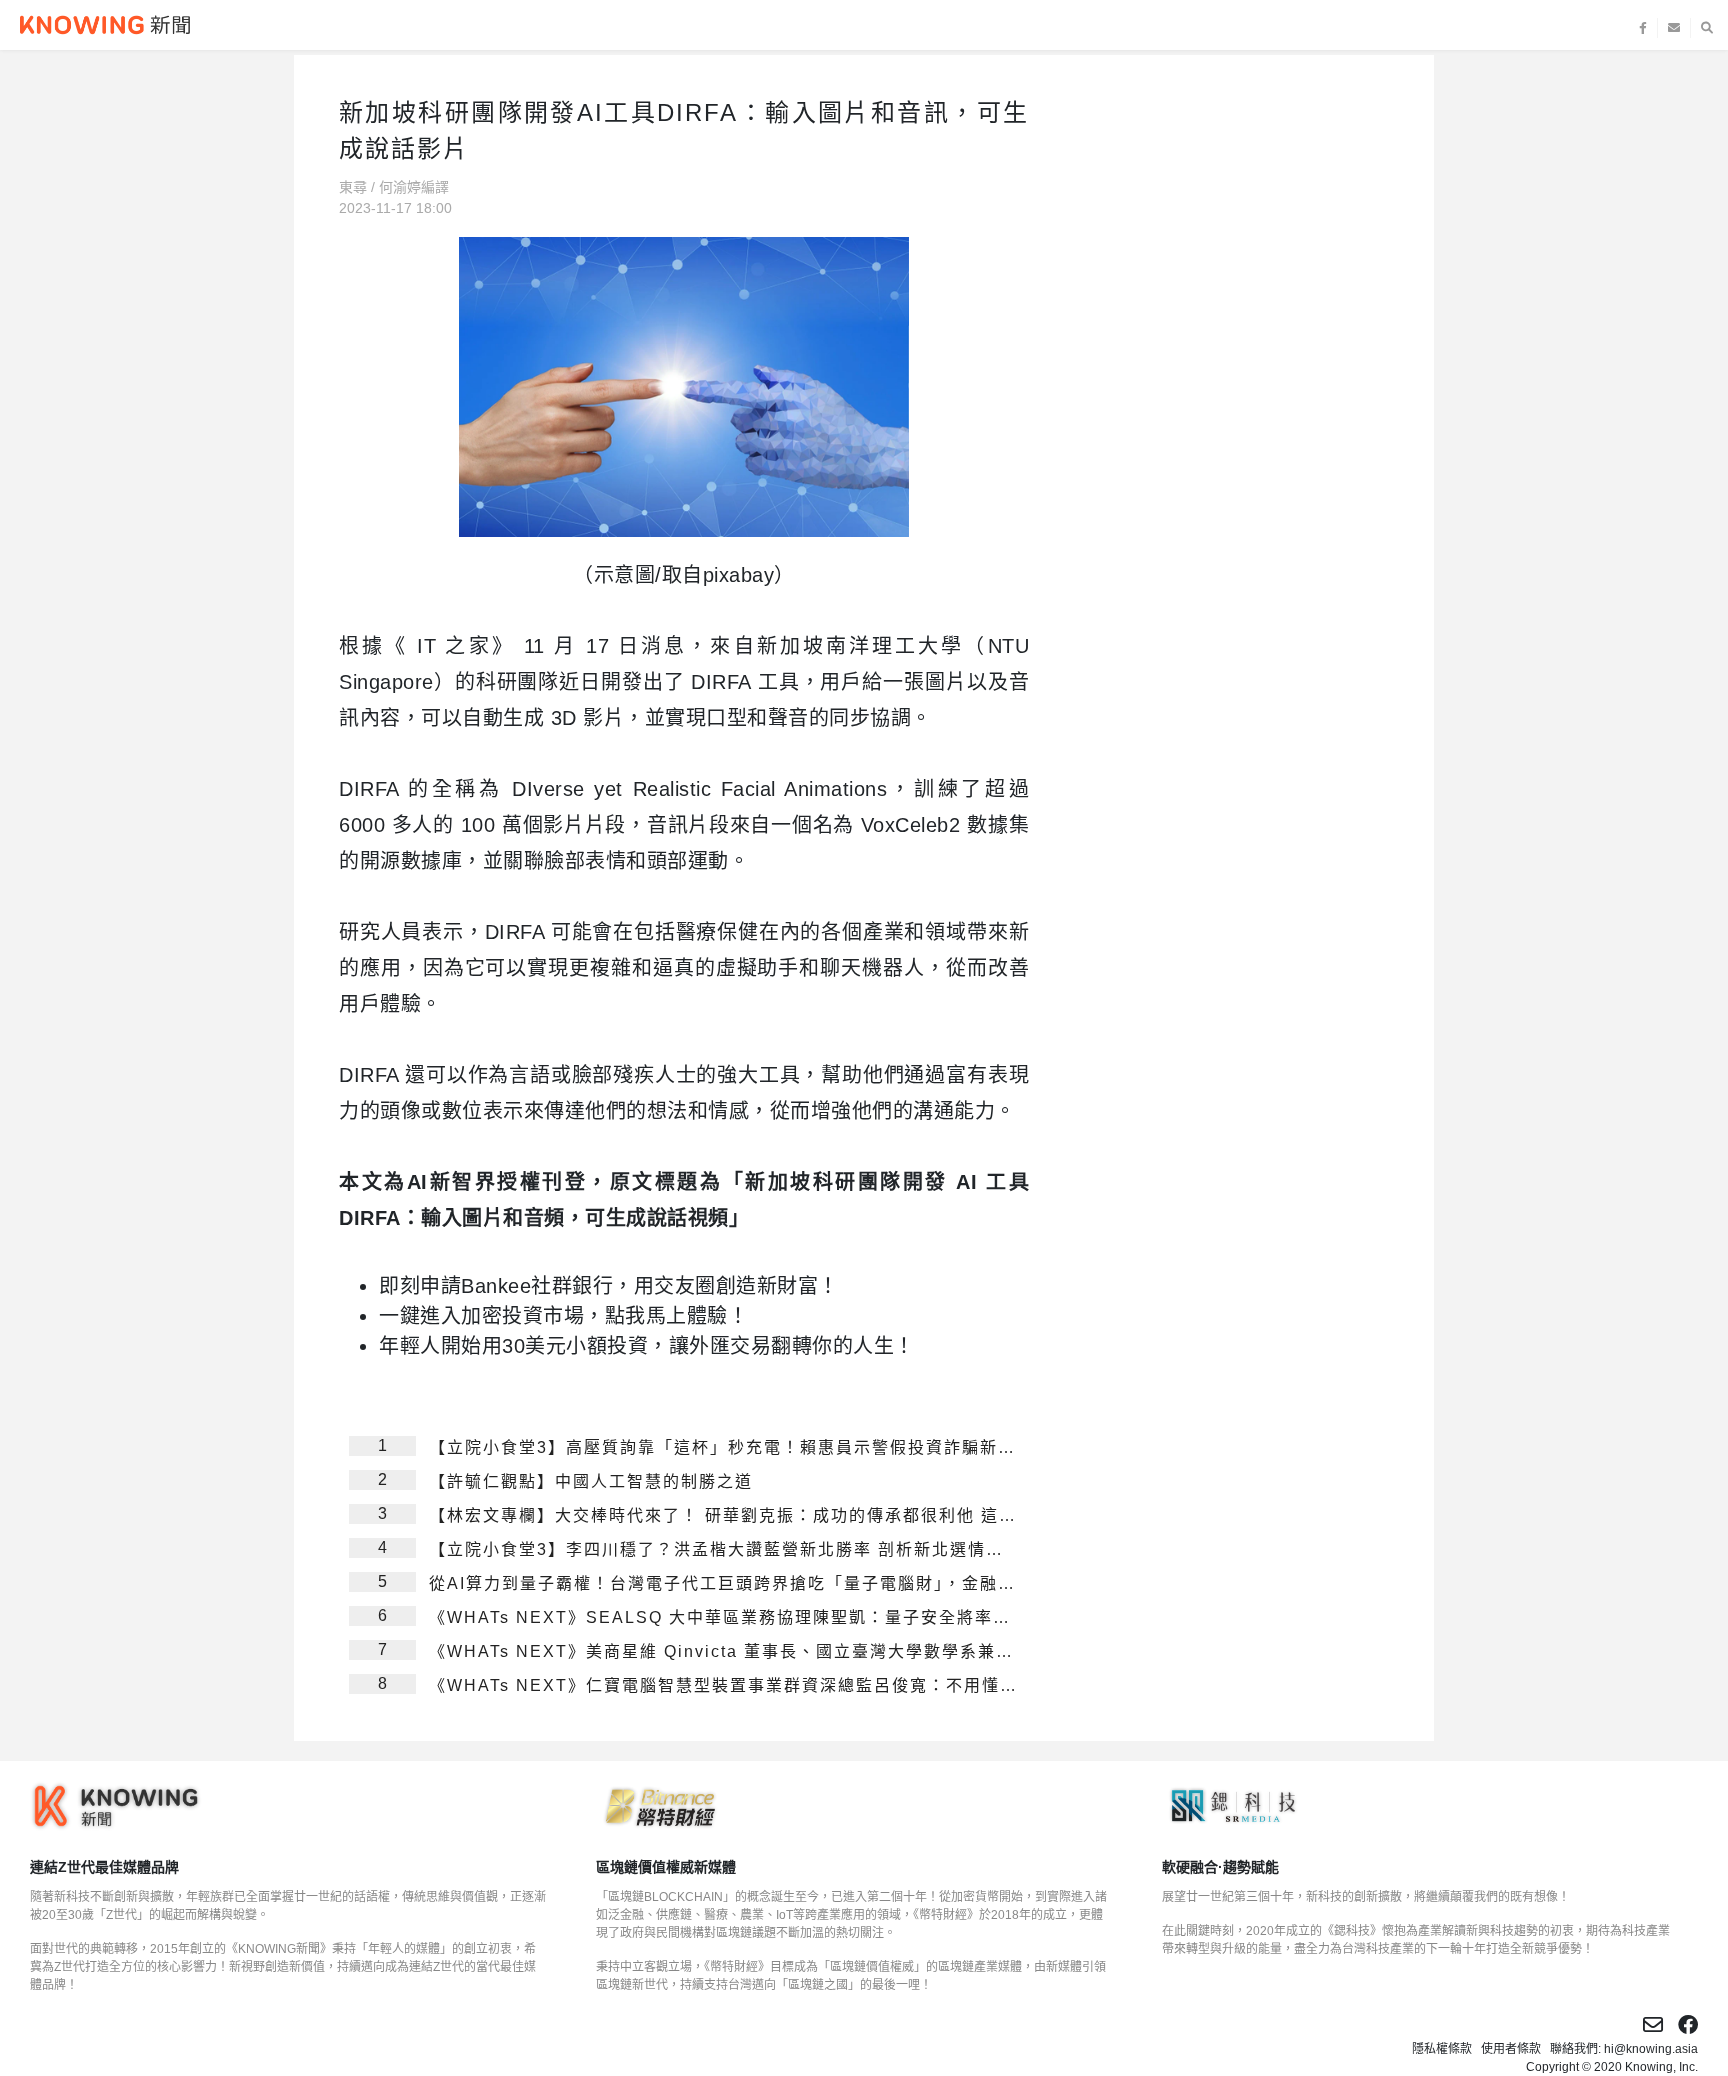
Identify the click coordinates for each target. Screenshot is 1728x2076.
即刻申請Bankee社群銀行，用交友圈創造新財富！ (609, 1286)
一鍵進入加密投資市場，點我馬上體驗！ (563, 1316)
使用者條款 (1511, 2049)
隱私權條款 (1442, 2049)
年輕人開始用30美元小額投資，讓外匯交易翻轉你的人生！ (647, 1346)
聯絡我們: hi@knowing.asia (1624, 2049)
